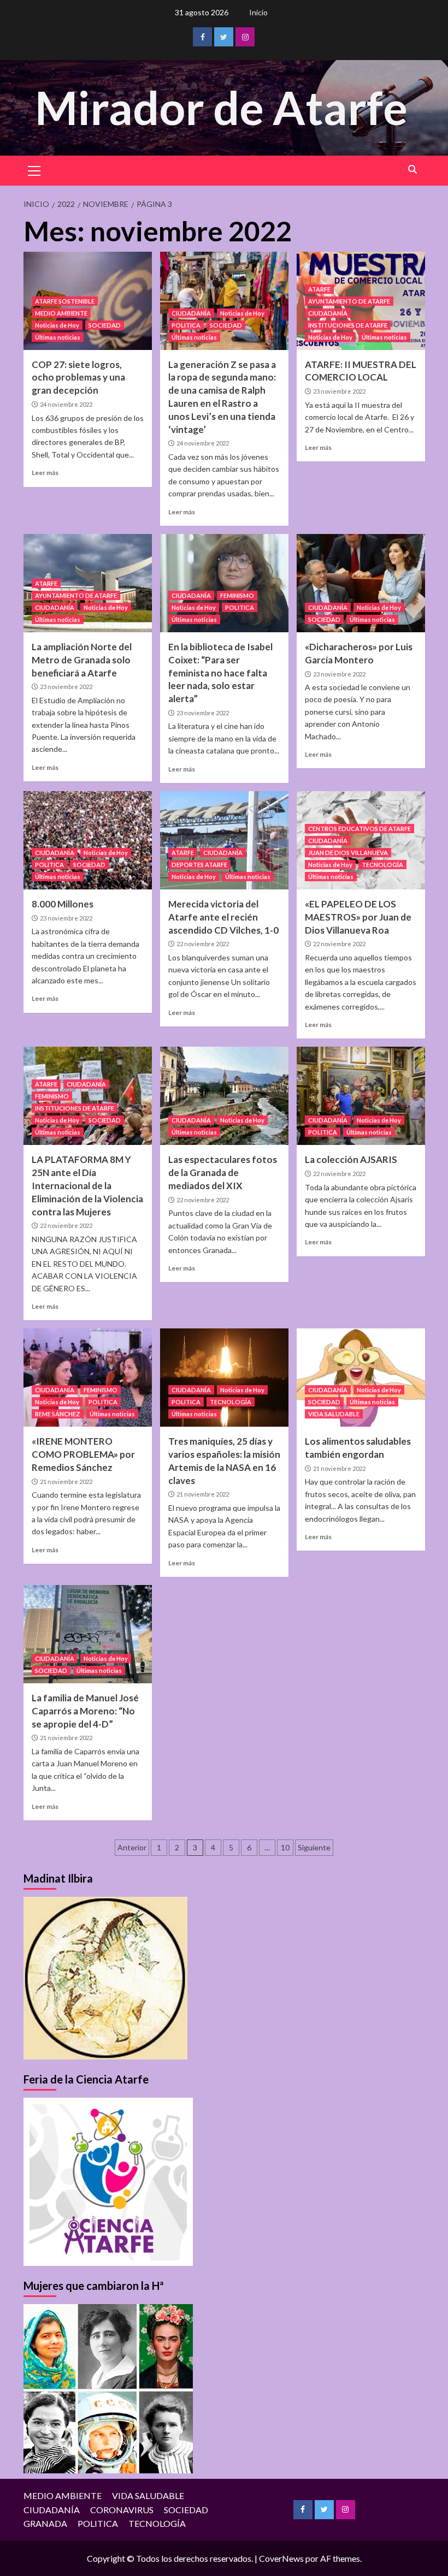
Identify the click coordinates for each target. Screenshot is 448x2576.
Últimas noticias (58, 337)
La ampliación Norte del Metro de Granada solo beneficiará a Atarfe (82, 660)
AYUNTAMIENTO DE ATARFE (349, 301)
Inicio (258, 12)
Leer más (45, 473)
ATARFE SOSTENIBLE (65, 301)
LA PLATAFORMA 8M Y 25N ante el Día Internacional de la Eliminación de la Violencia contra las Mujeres (87, 1185)
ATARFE (319, 289)
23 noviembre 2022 (339, 391)
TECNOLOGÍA (382, 865)
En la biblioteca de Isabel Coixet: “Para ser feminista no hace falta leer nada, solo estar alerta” (220, 673)
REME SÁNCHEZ (58, 1414)
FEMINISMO (237, 595)
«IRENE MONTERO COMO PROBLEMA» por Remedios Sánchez (83, 1454)
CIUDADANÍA (191, 313)
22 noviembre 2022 (203, 944)
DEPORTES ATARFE (199, 865)
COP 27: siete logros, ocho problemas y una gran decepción (78, 378)
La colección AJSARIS (351, 1159)
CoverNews (281, 2558)
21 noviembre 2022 (66, 1482)
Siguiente (314, 1847)
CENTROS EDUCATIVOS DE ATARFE (359, 829)
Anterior (132, 1847)
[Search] (413, 170)
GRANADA (45, 2523)
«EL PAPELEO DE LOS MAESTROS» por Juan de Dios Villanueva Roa (358, 917)
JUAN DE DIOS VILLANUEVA (348, 853)
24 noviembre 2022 (66, 404)
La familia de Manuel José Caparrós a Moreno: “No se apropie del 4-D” (85, 1711)
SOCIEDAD (105, 325)
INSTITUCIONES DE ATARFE (348, 325)
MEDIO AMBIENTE (61, 313)
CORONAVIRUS (122, 2510)
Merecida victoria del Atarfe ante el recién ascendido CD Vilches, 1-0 (223, 917)
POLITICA (186, 325)
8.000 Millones (63, 904)
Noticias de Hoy (57, 325)
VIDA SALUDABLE (334, 1414)
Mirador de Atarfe (221, 107)
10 (285, 1847)
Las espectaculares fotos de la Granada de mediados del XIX (223, 1173)
